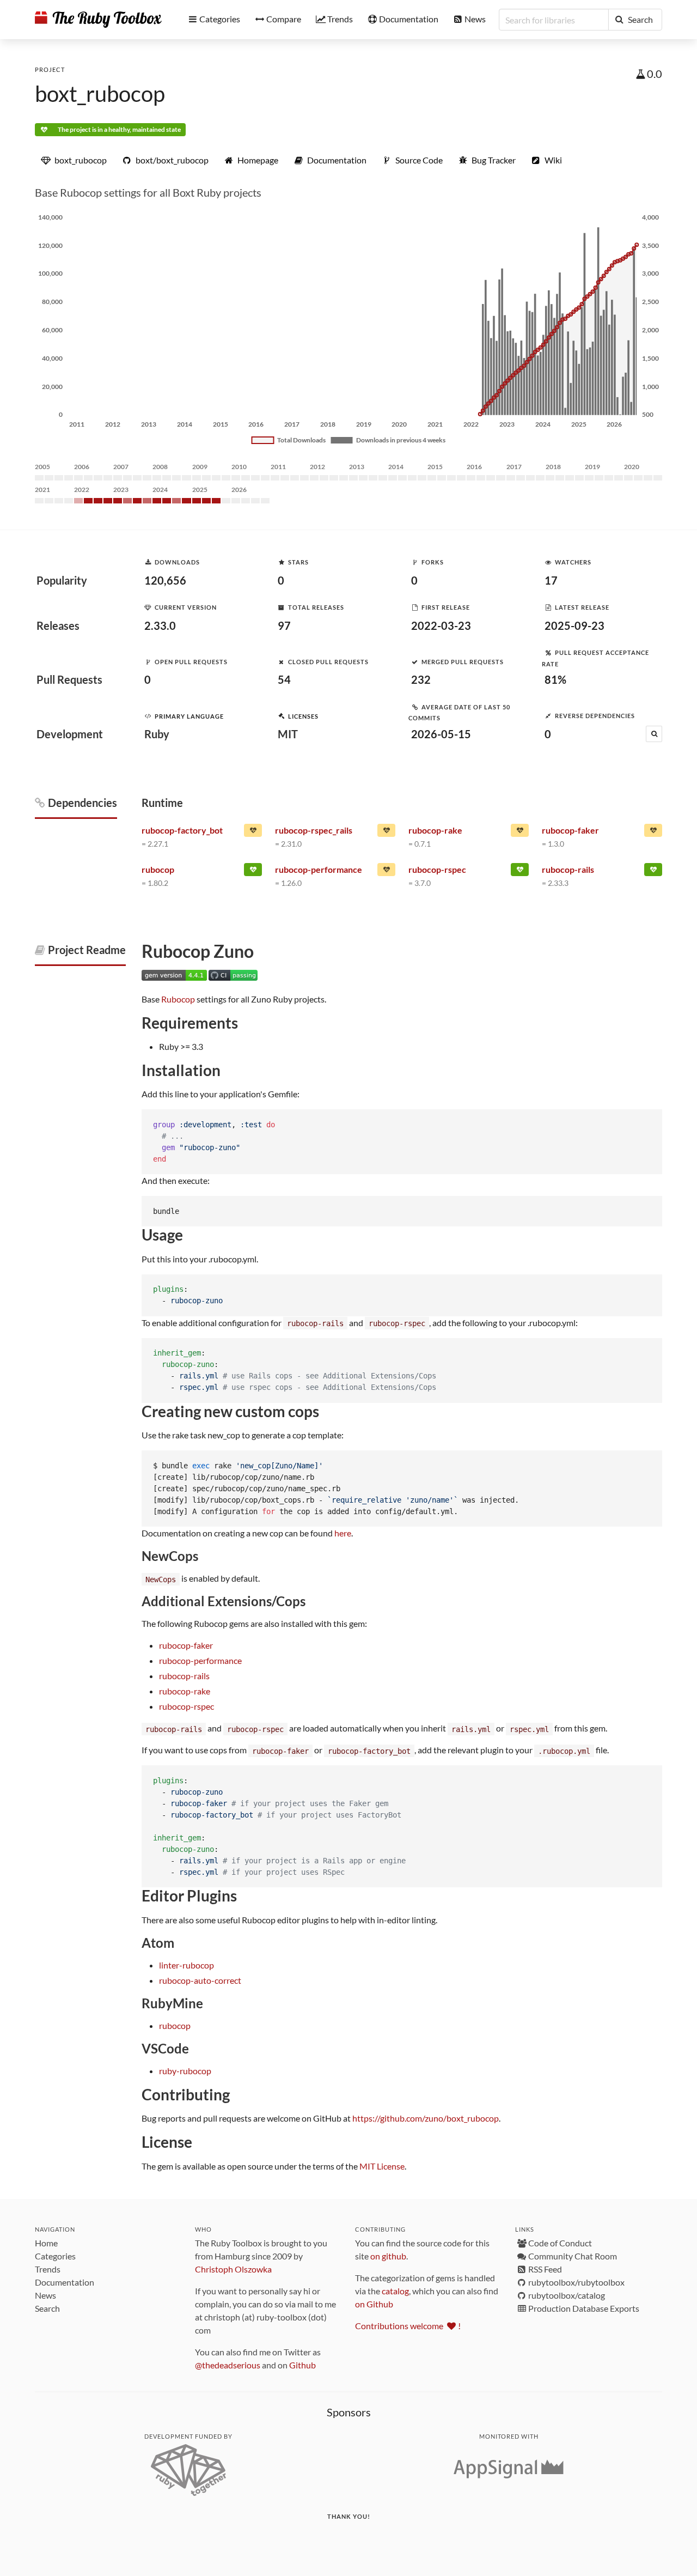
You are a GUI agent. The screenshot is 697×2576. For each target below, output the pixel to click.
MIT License (382, 2166)
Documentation (65, 2282)
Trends (48, 2269)
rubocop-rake (185, 1691)
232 (421, 679)
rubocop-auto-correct (200, 1980)
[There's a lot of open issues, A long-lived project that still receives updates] (386, 872)
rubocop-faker (186, 1645)
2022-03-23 (441, 625)
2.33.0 (160, 625)
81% (555, 679)
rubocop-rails (184, 1676)
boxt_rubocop (100, 94)
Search (47, 2308)
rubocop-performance (200, 1660)
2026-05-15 (441, 734)
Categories (55, 2256)
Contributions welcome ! (408, 2326)
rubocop (175, 2025)
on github (388, 2256)
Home (46, 2243)
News (45, 2295)
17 (551, 580)
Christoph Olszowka (233, 2269)
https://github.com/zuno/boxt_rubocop (426, 2118)
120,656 (165, 580)
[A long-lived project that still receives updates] (253, 872)
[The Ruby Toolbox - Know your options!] (98, 20)
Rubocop (178, 999)
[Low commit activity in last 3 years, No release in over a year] (653, 833)
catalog (395, 2291)
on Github (374, 2304)
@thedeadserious (228, 2365)
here (343, 1533)
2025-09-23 (574, 625)
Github (302, 2365)
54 (284, 679)
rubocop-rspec (187, 1706)
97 (284, 625)
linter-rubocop (187, 1965)
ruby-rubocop (185, 2071)
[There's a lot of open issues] (253, 833)
